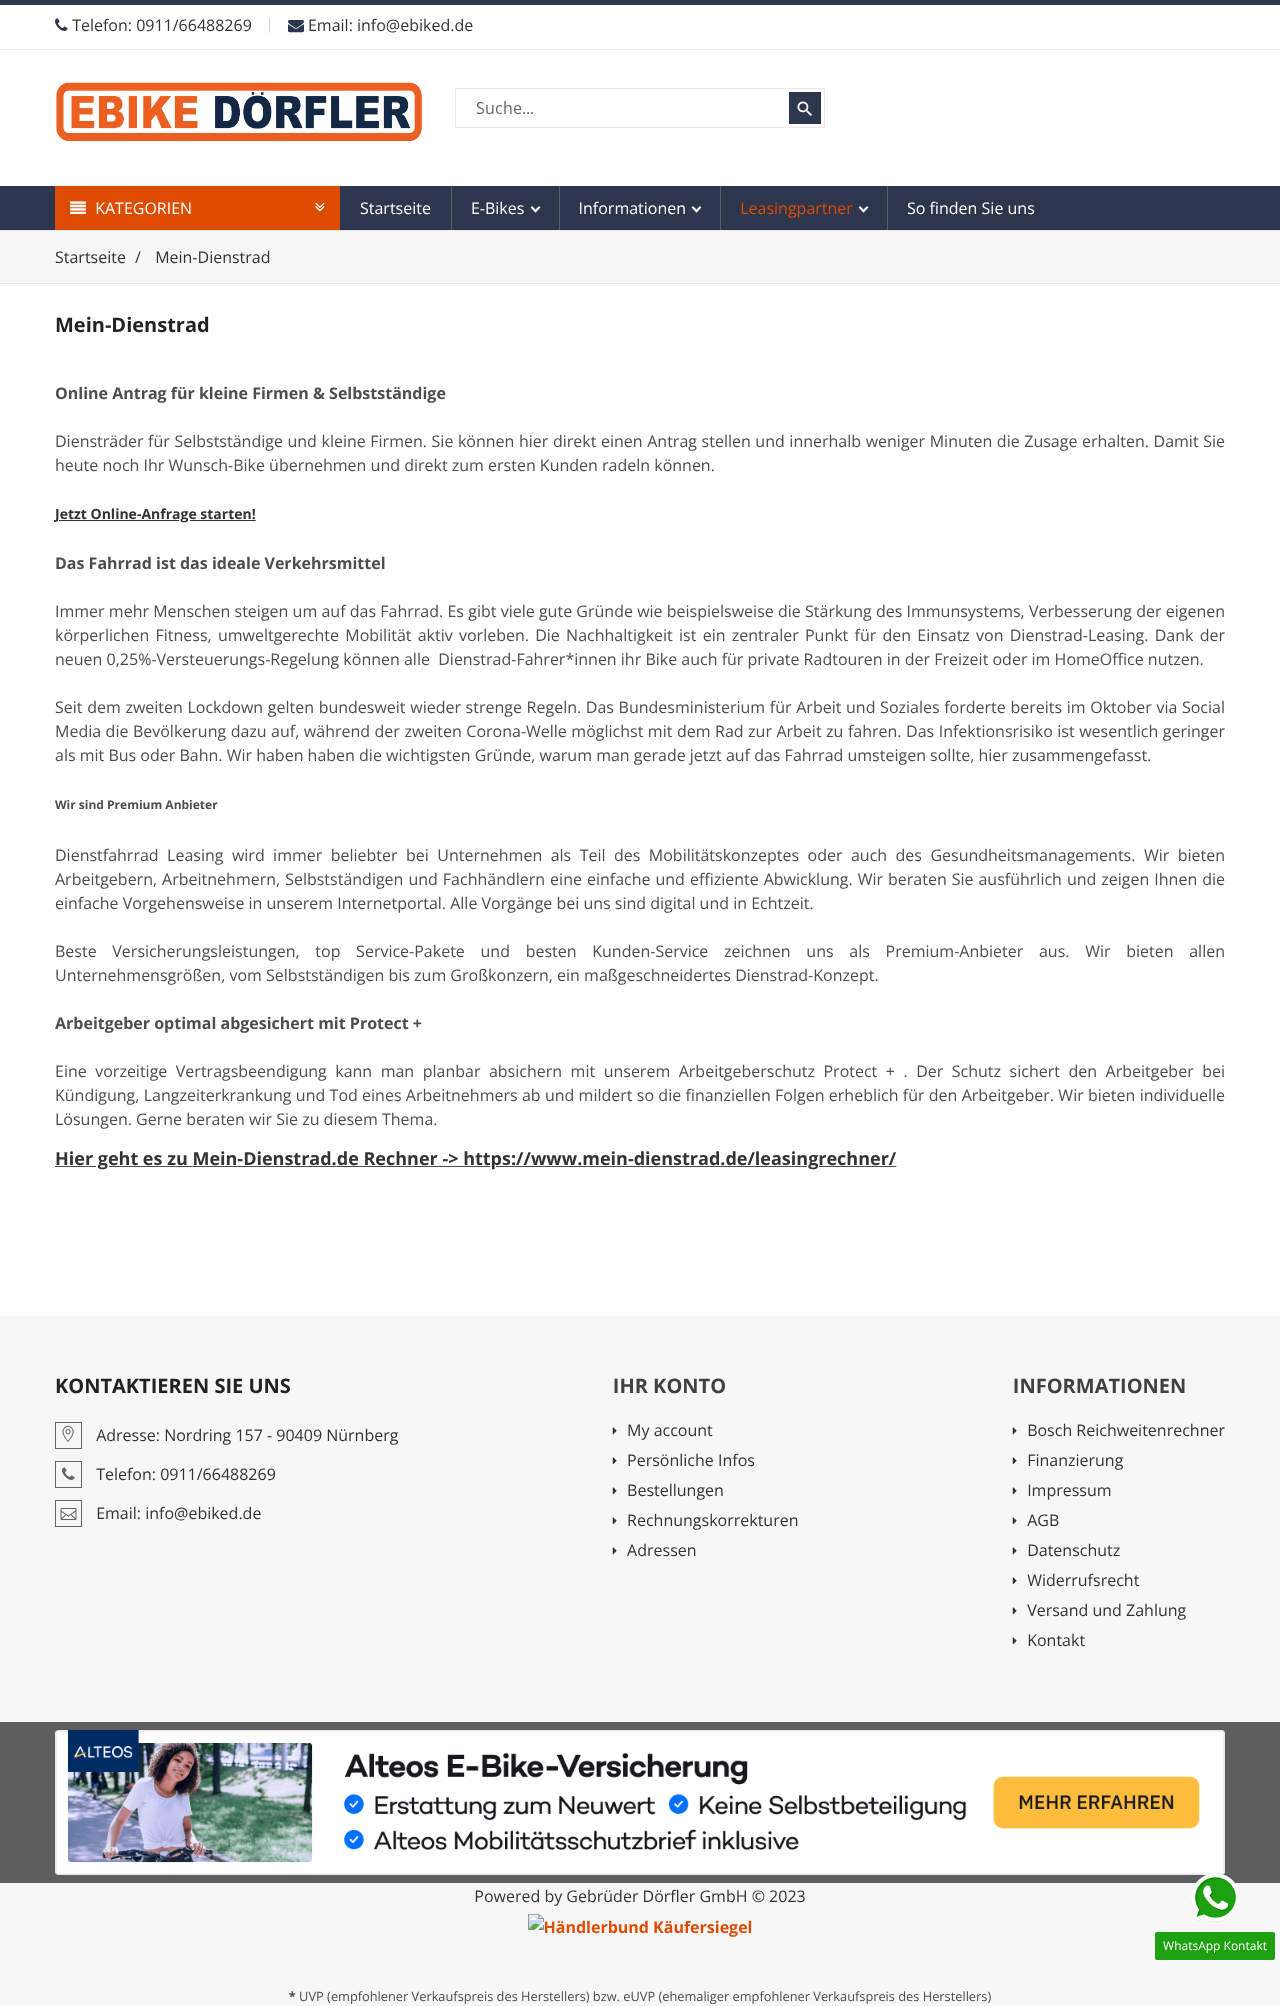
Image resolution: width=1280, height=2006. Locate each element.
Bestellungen (675, 1491)
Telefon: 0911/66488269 (160, 25)
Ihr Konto (669, 1385)
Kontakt (1056, 1641)
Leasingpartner (798, 208)
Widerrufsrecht (1083, 1581)
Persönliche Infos (691, 1461)
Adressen (661, 1551)
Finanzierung (1100, 1461)
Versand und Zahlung (1106, 1611)
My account (670, 1431)
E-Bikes (500, 208)
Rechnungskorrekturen (712, 1521)
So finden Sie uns (971, 208)
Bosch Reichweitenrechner (1126, 1431)
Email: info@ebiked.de (388, 25)
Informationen (635, 208)
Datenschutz (1073, 1551)
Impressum (1090, 1491)
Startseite (395, 208)
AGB (1084, 1521)
